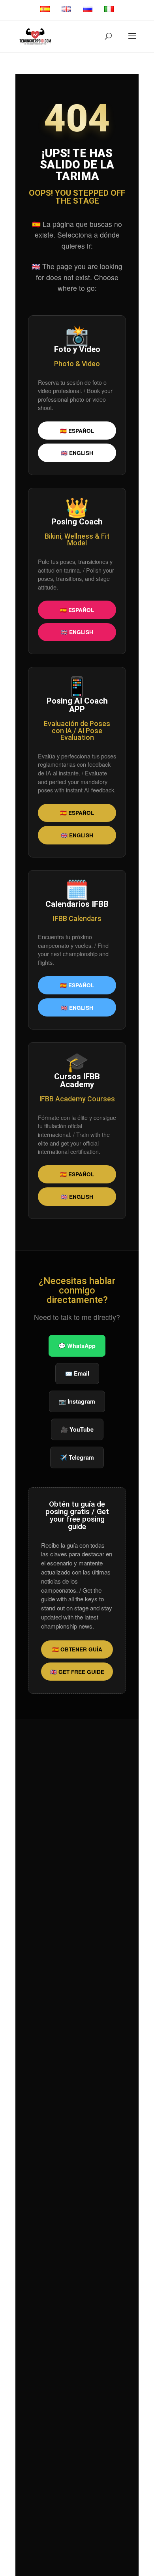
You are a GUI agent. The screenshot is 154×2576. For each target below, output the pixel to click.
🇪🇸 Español (77, 431)
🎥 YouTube (77, 1429)
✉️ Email (77, 1373)
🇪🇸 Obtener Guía (77, 1649)
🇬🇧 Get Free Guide (77, 1672)
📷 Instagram (77, 1401)
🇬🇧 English (77, 453)
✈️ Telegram (77, 1457)
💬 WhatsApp (77, 1346)
